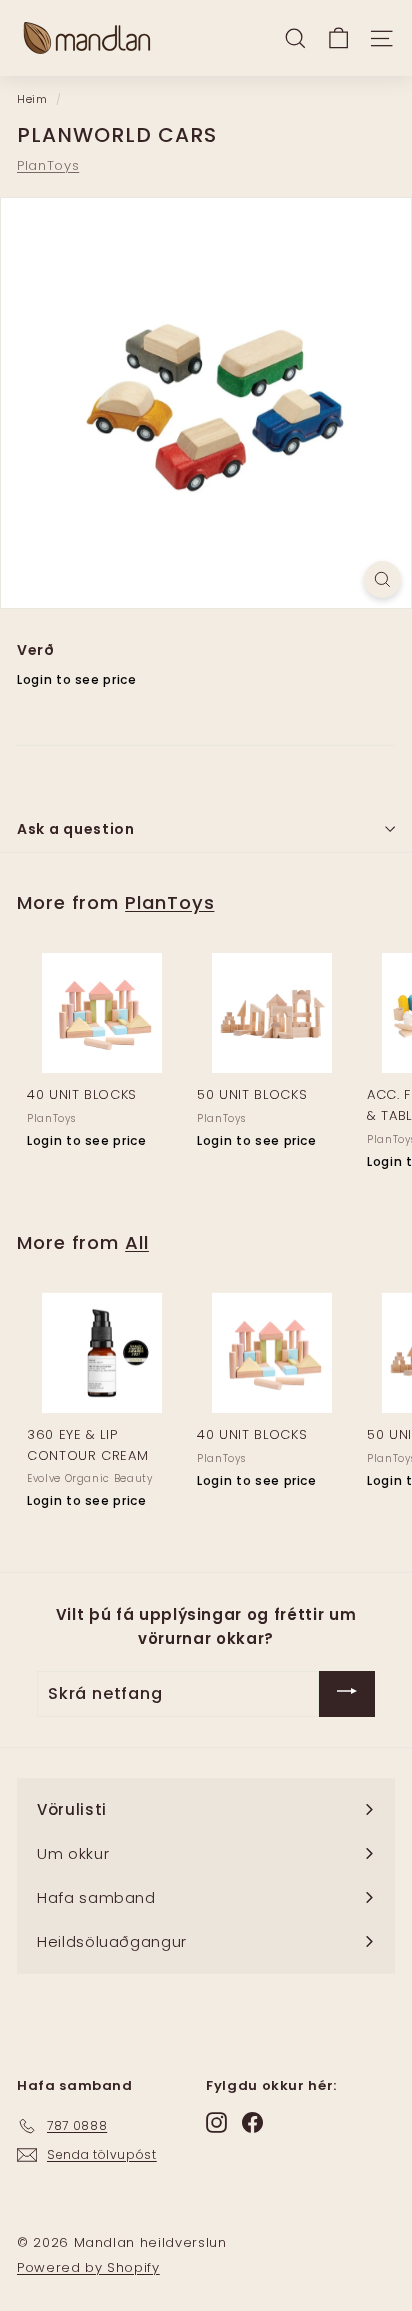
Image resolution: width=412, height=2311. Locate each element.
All (137, 1242)
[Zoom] (382, 579)
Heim (32, 99)
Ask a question (76, 829)
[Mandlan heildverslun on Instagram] (216, 2122)
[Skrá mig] (347, 1693)
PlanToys (48, 165)
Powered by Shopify (88, 2267)
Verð (36, 650)
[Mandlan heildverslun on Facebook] (252, 2122)
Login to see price (77, 679)
